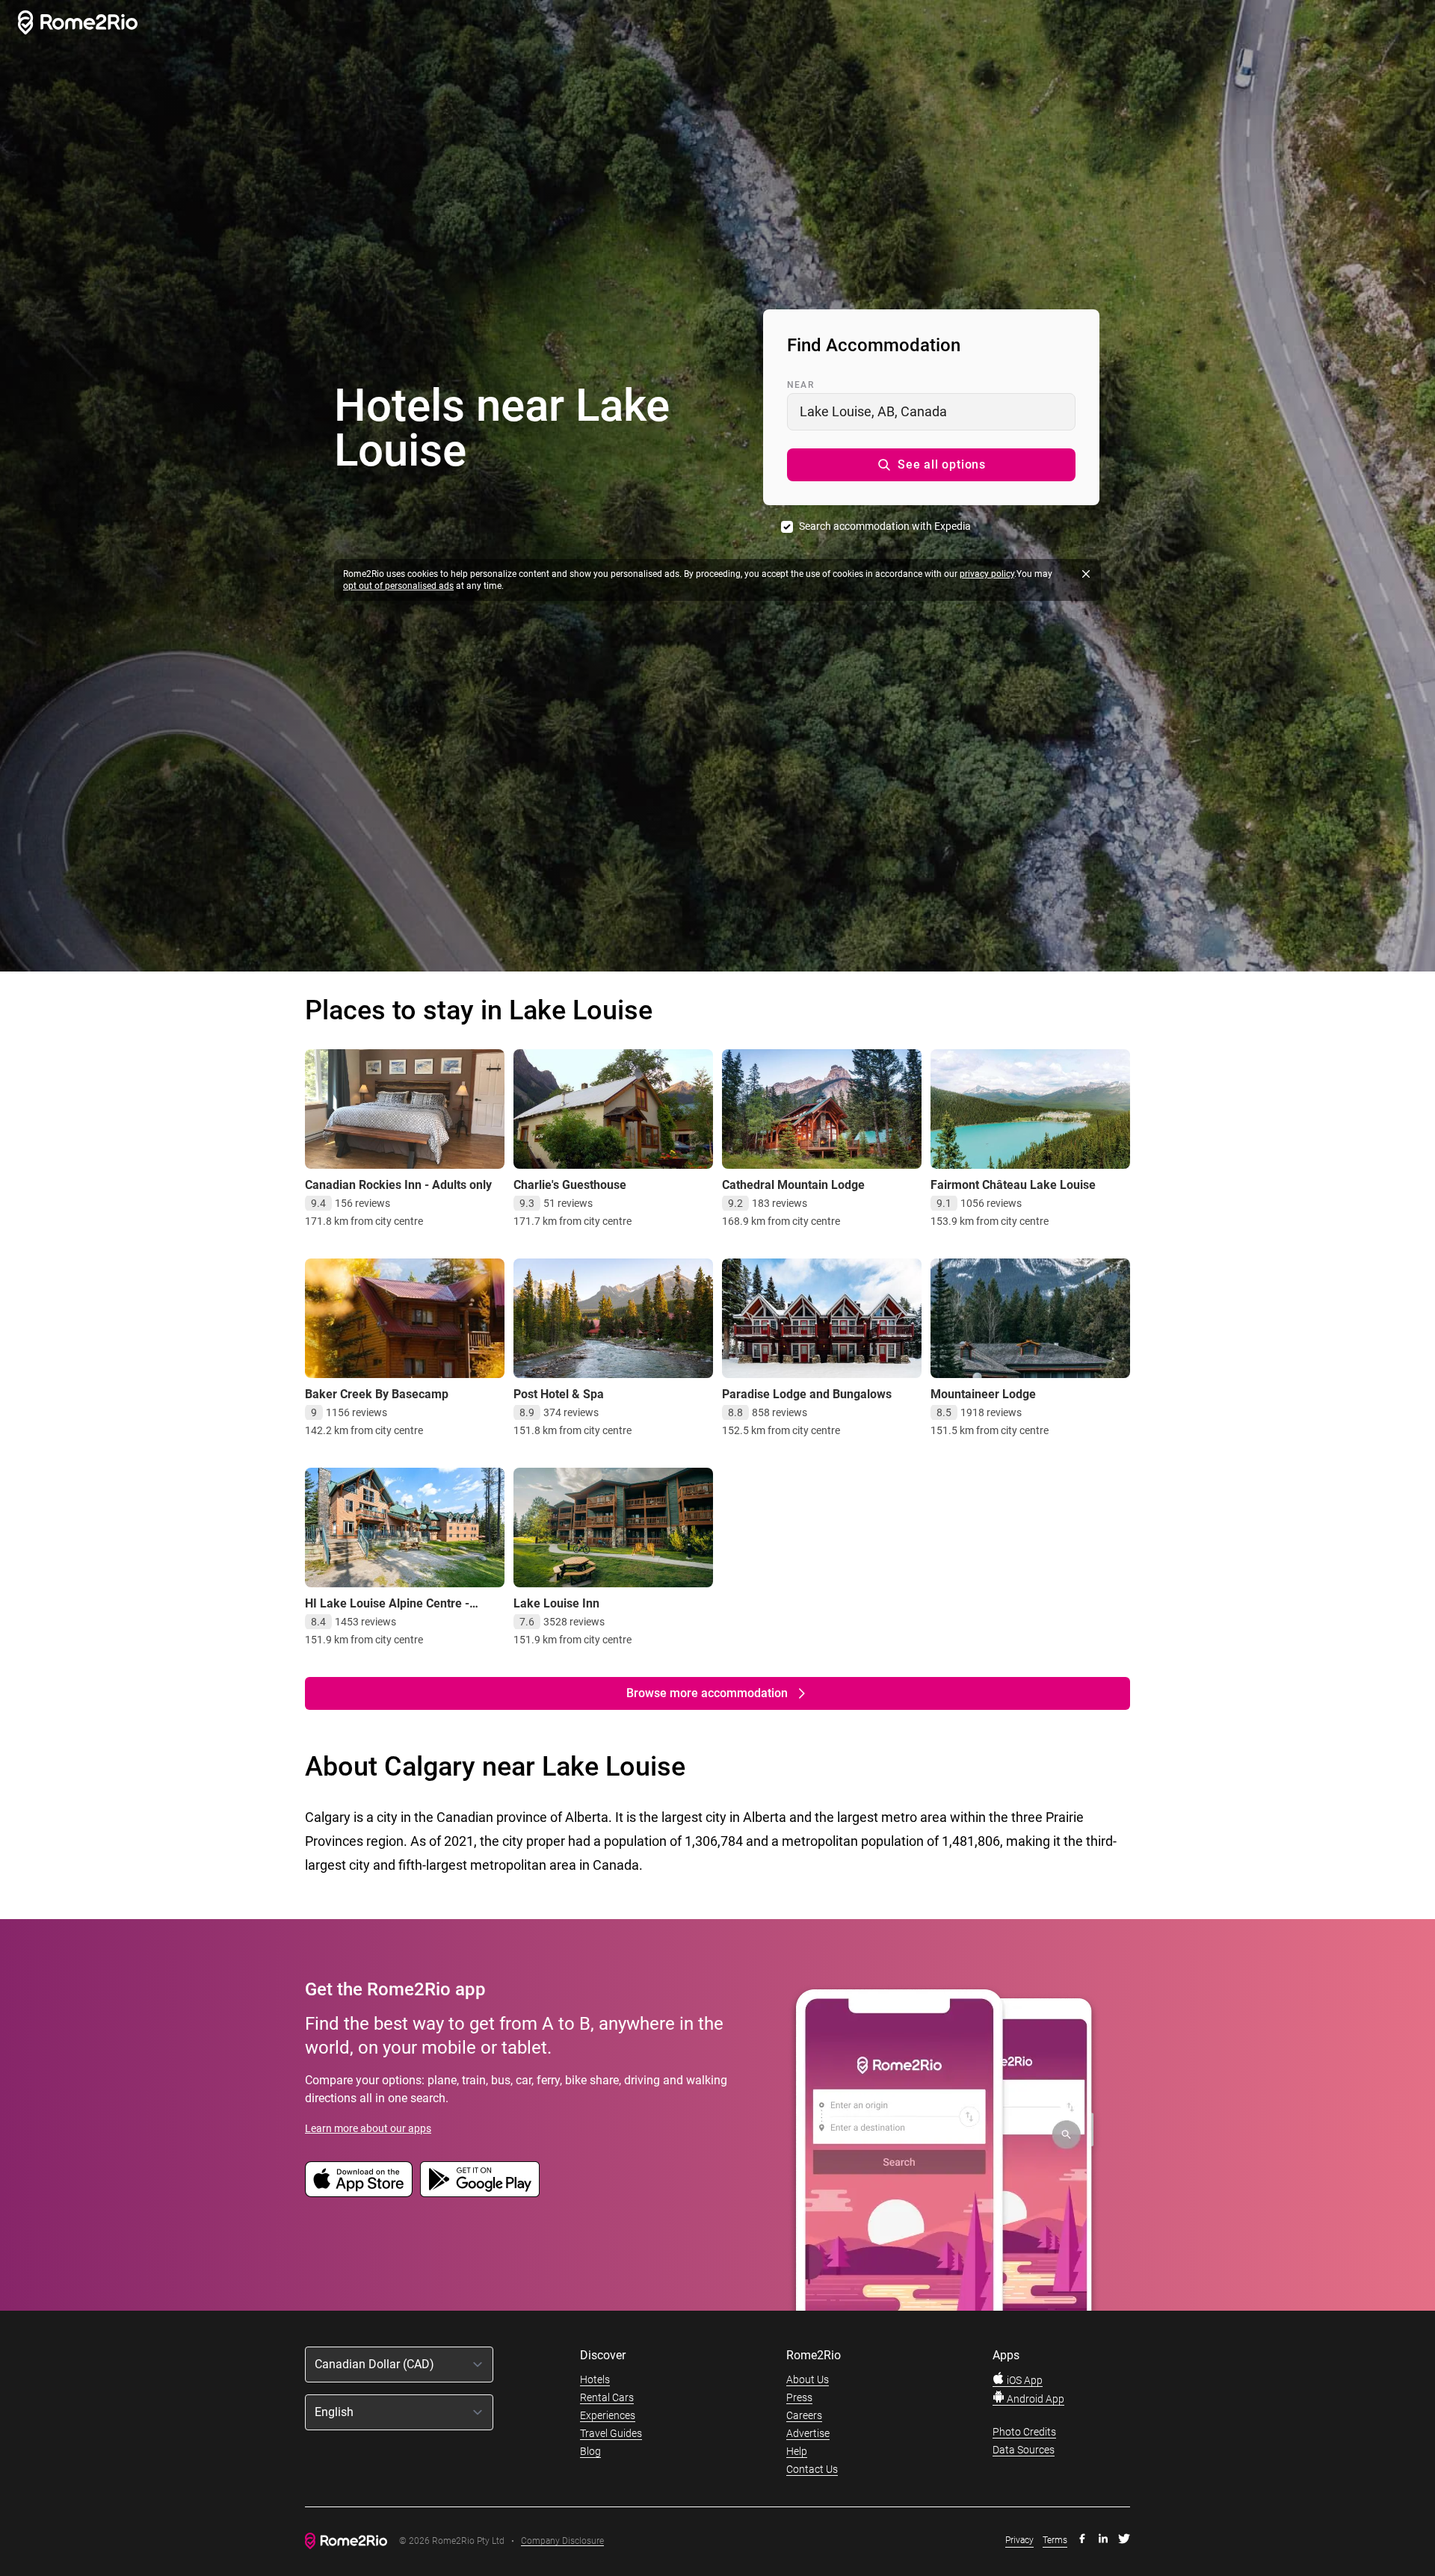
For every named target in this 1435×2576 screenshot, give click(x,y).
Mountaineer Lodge (983, 1394)
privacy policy (987, 574)
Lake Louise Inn (556, 1603)
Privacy (1019, 2540)
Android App (1034, 2399)
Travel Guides (611, 2433)
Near (800, 385)
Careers (804, 2415)
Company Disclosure (562, 2541)
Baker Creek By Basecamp (377, 1394)
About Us (808, 2379)
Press (799, 2397)
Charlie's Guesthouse (570, 1185)
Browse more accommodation (707, 1693)
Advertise (808, 2433)
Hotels (595, 2379)
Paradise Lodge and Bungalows (807, 1394)
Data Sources (1024, 2450)
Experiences (608, 2415)
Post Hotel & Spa (559, 1394)
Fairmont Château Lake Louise (1013, 1185)
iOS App (1024, 2380)
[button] (931, 465)
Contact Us (812, 2469)
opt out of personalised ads (398, 586)
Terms (1055, 2540)
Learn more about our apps (368, 2128)
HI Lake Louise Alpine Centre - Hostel (387, 1611)
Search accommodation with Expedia (885, 526)
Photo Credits (1024, 2432)
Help (797, 2451)
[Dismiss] (1086, 574)
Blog (590, 2451)
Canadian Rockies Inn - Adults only (398, 1185)
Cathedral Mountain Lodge (793, 1185)
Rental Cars (607, 2397)
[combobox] (931, 412)
